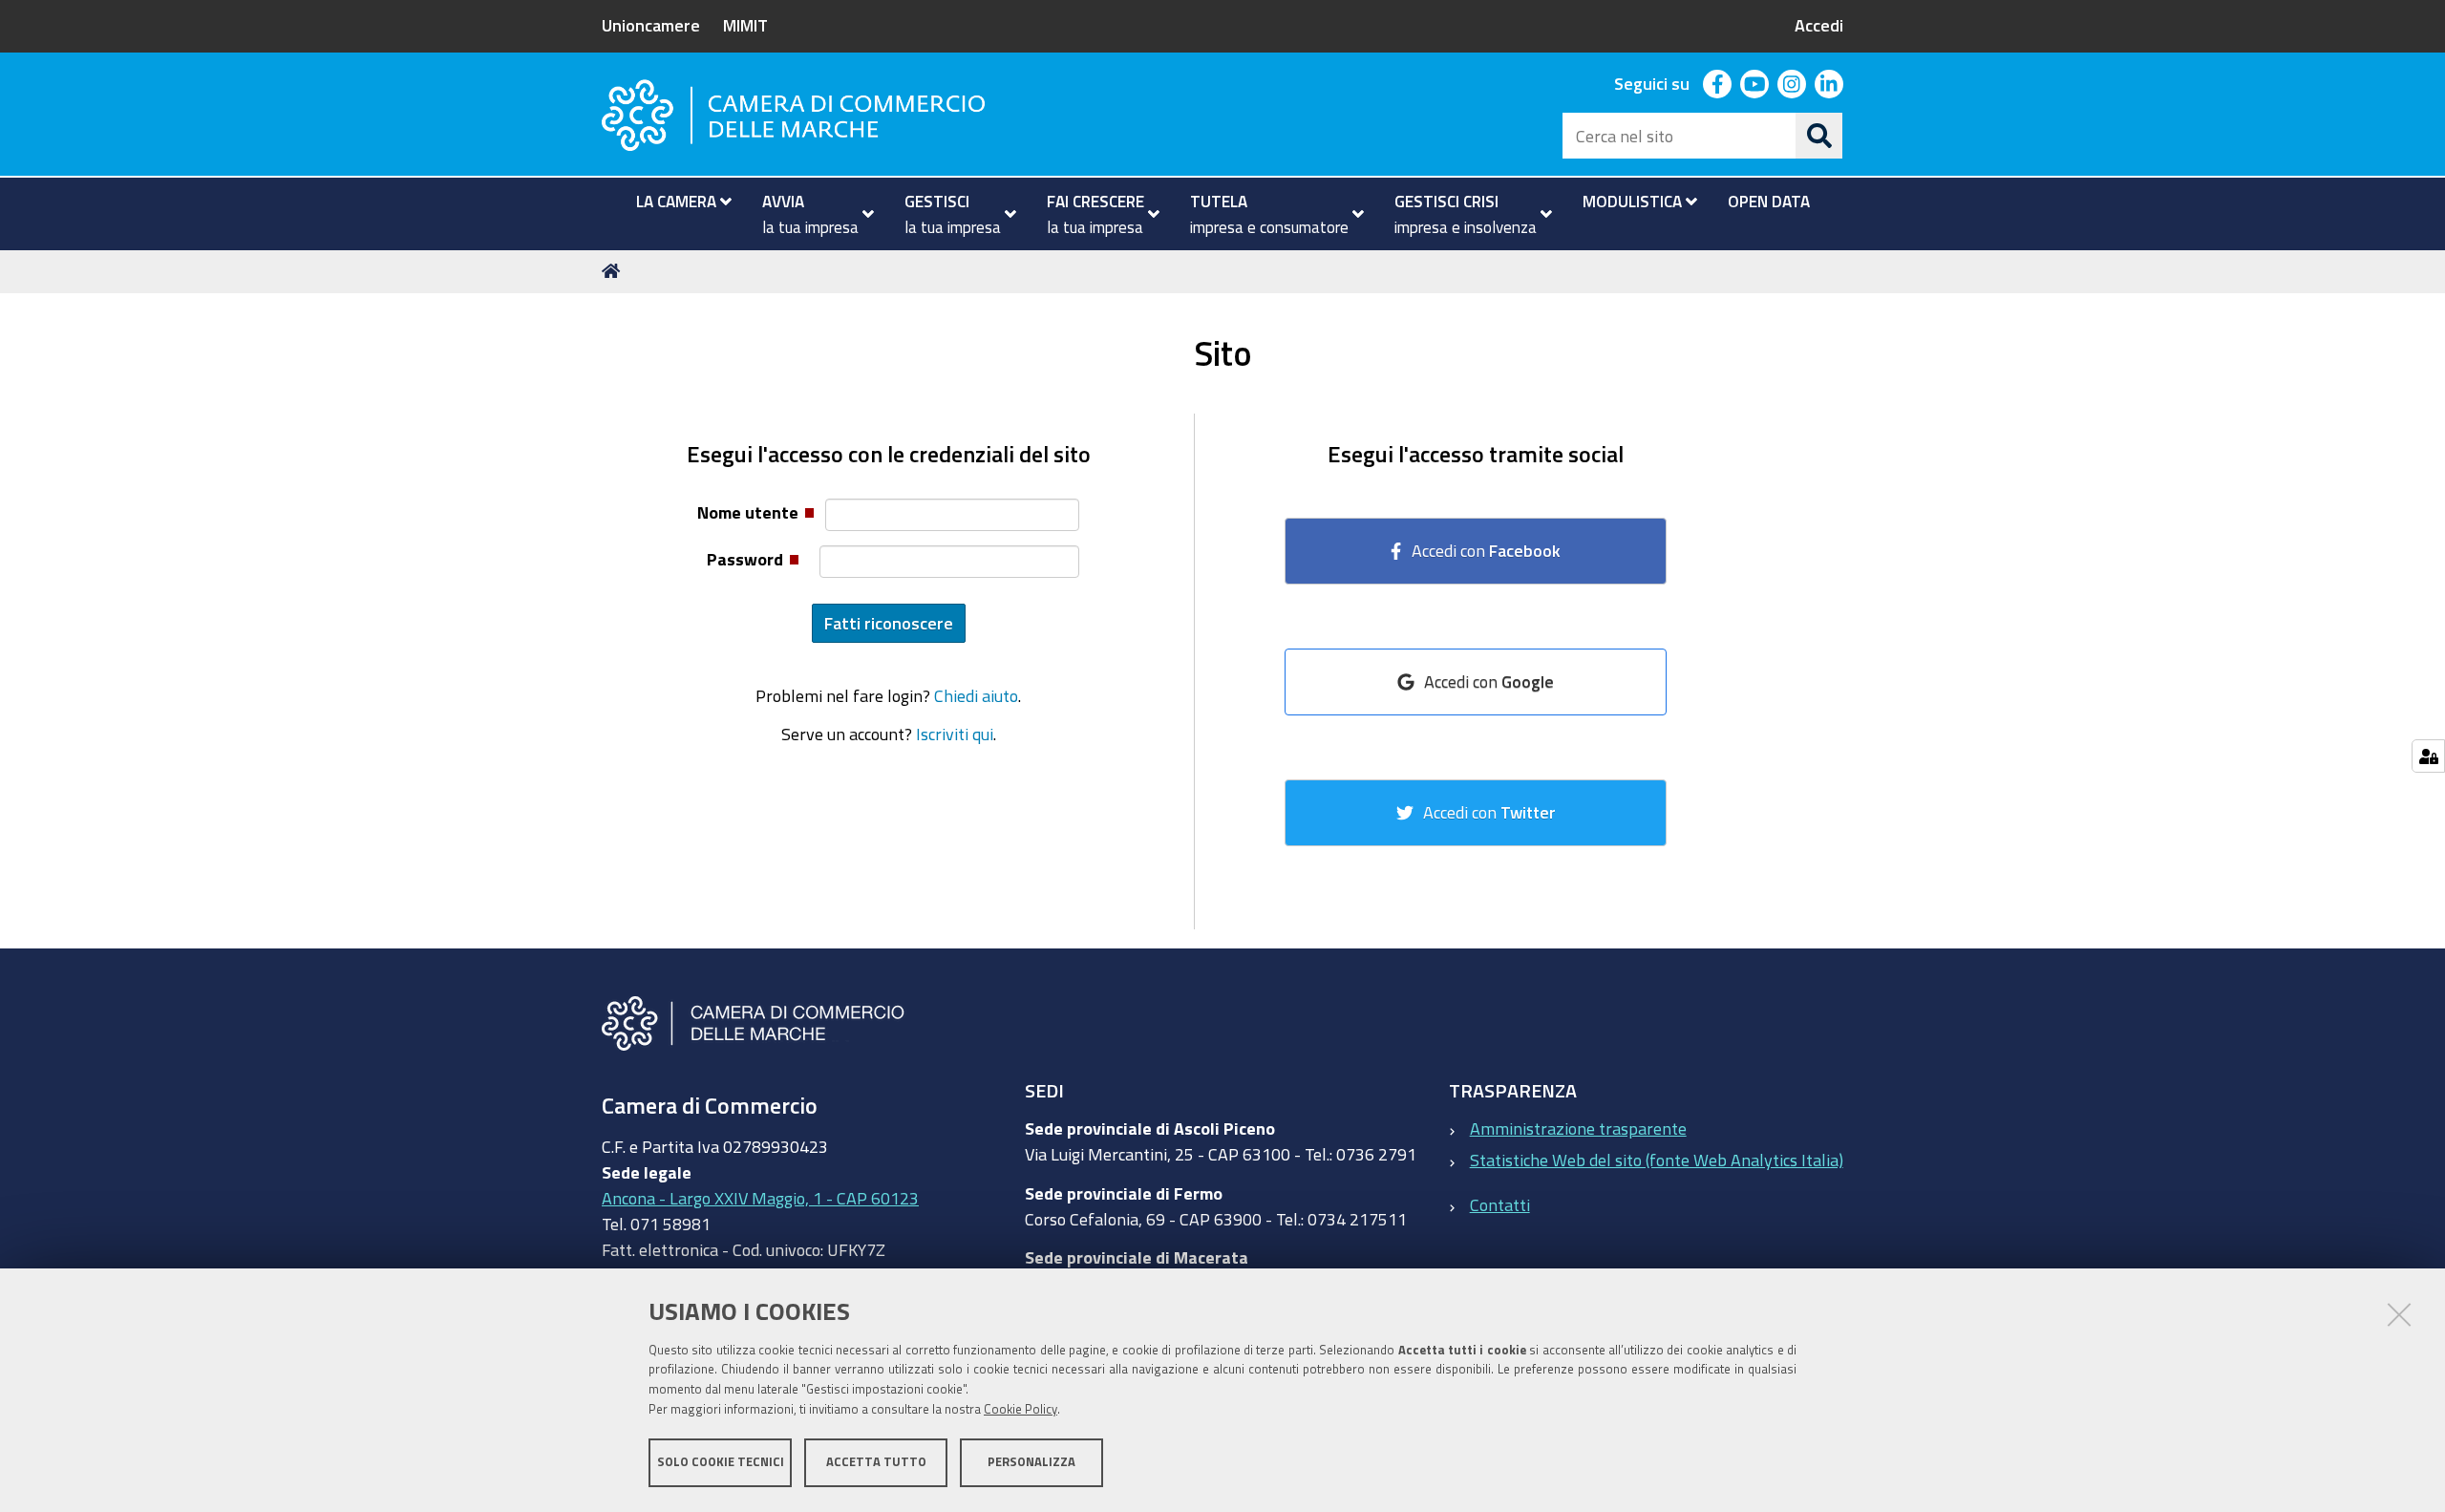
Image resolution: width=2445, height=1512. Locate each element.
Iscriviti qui (955, 734)
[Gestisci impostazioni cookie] (2428, 756)
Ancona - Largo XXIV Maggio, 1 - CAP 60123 (760, 1198)
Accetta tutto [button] (876, 1462)
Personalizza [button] (1031, 1462)
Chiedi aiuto (976, 695)
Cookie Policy (1021, 1409)
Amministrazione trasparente (1578, 1128)
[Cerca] (1819, 136)
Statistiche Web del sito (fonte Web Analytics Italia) (1657, 1160)
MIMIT (745, 25)
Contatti (1500, 1204)
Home (614, 271)
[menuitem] (676, 202)
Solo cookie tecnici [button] (721, 1462)
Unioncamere (651, 25)
